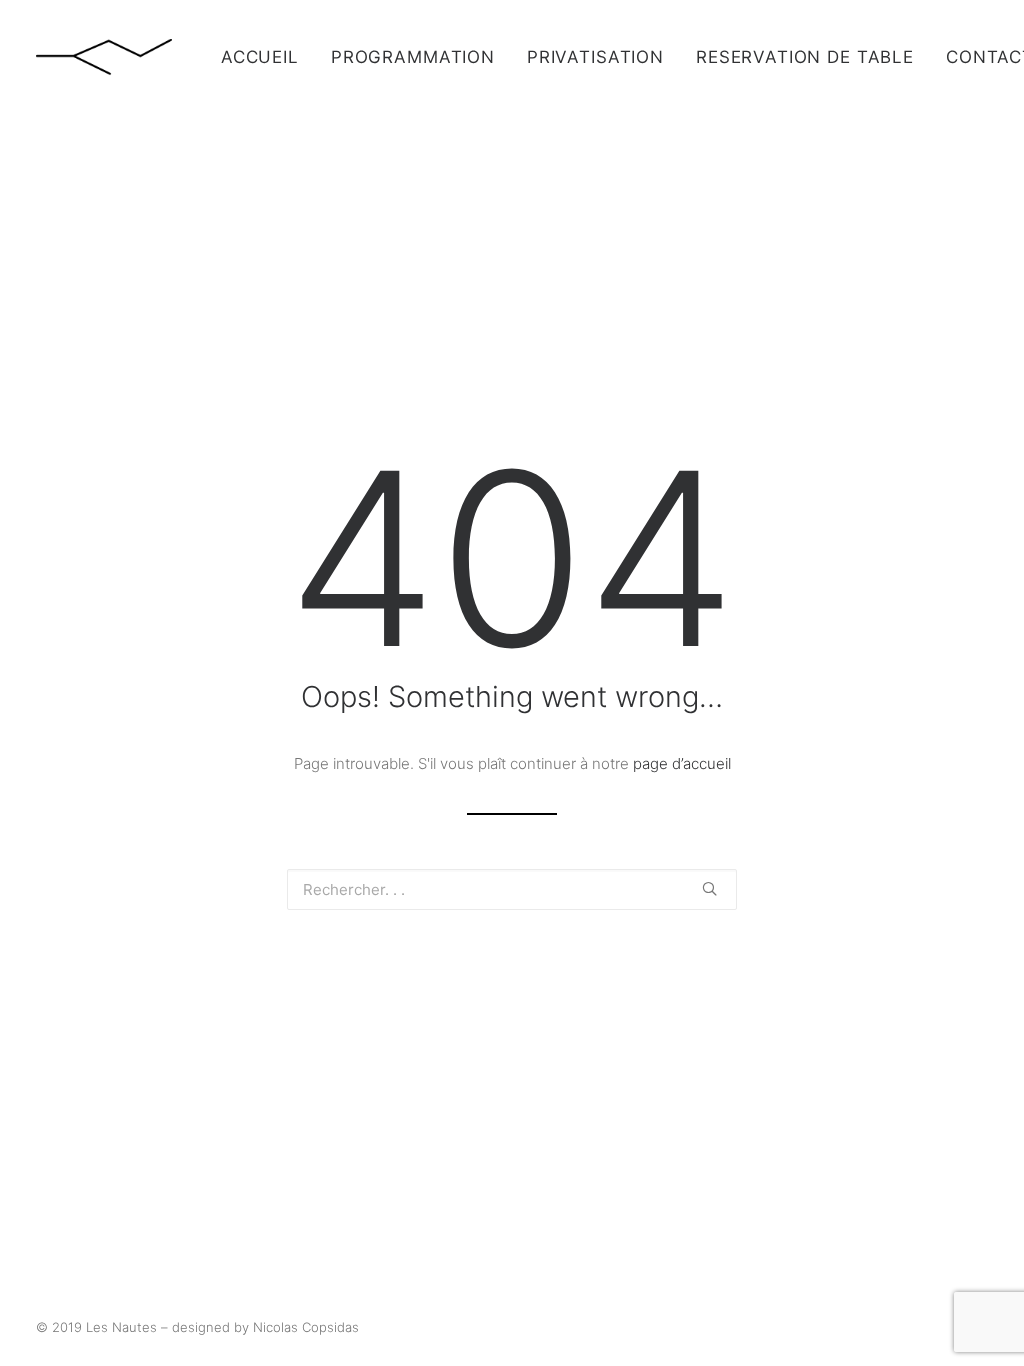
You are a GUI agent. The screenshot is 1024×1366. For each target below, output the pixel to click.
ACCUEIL (260, 57)
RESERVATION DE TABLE (805, 57)
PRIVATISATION (595, 57)
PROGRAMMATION (413, 57)
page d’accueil (682, 763)
